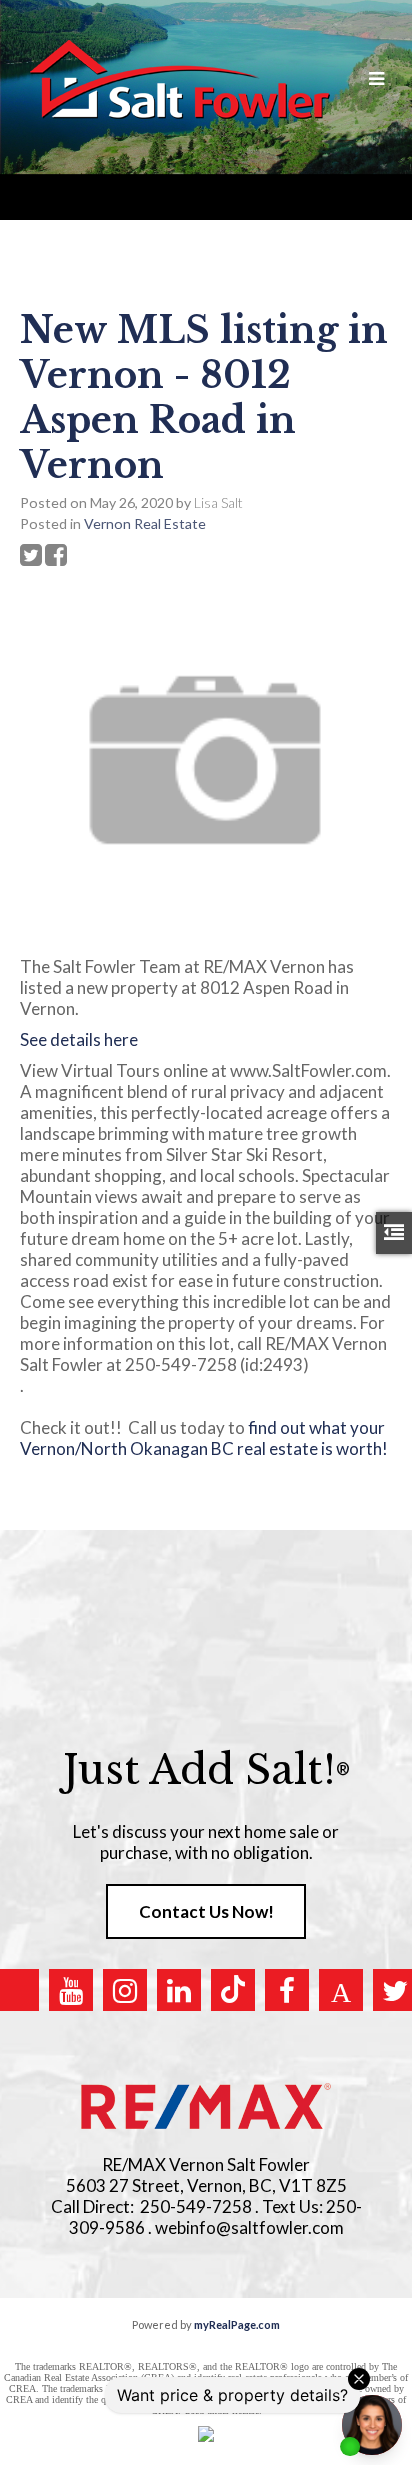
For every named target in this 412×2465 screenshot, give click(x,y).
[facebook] (287, 1990)
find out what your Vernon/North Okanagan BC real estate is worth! (204, 1448)
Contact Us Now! (206, 1911)
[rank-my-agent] (341, 1990)
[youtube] (71, 1990)
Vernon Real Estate (145, 523)
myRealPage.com (237, 2324)
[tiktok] (233, 1990)
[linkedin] (179, 1990)
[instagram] (125, 1990)
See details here (79, 1039)
